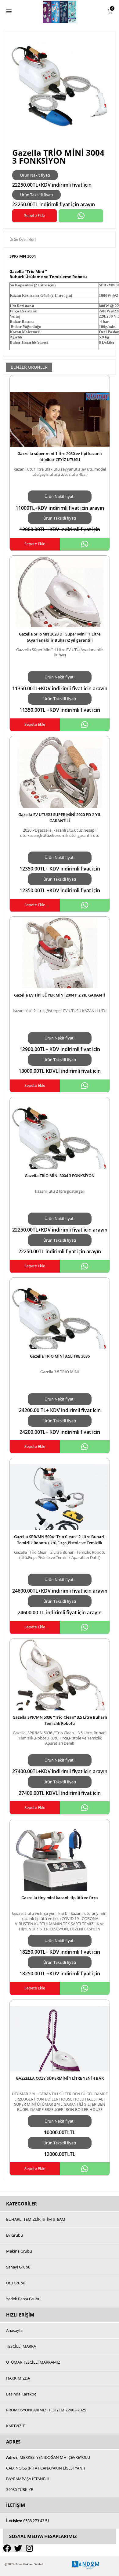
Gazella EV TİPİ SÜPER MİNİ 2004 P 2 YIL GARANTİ (60, 995)
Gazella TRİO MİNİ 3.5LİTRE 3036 (60, 1356)
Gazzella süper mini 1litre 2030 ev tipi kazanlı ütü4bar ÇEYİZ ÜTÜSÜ (60, 457)
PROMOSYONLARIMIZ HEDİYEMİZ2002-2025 (46, 2410)
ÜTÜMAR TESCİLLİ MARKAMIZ (33, 2362)
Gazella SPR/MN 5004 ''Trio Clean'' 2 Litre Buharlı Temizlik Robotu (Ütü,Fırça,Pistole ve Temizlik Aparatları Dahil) (60, 1543)
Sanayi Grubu (18, 2267)
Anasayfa (14, 2330)
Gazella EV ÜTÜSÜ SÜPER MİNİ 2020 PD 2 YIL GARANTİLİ (60, 818)
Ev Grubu (14, 2235)
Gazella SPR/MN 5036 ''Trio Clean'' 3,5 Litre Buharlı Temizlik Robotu (60, 1720)
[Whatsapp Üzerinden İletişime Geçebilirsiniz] (81, 216)
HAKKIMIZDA (18, 2378)
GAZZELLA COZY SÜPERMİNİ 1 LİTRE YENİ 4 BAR (60, 2078)
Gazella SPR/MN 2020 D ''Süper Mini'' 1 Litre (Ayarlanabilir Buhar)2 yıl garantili (60, 637)
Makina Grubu (19, 2251)
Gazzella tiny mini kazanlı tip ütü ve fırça (60, 1898)
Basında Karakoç (21, 2394)
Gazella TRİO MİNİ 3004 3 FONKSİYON (60, 1176)
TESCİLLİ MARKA (21, 2346)
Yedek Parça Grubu (23, 2299)
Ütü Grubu (16, 2283)
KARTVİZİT (15, 2426)
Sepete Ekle (34, 215)
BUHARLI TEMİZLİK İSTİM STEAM (36, 2219)
